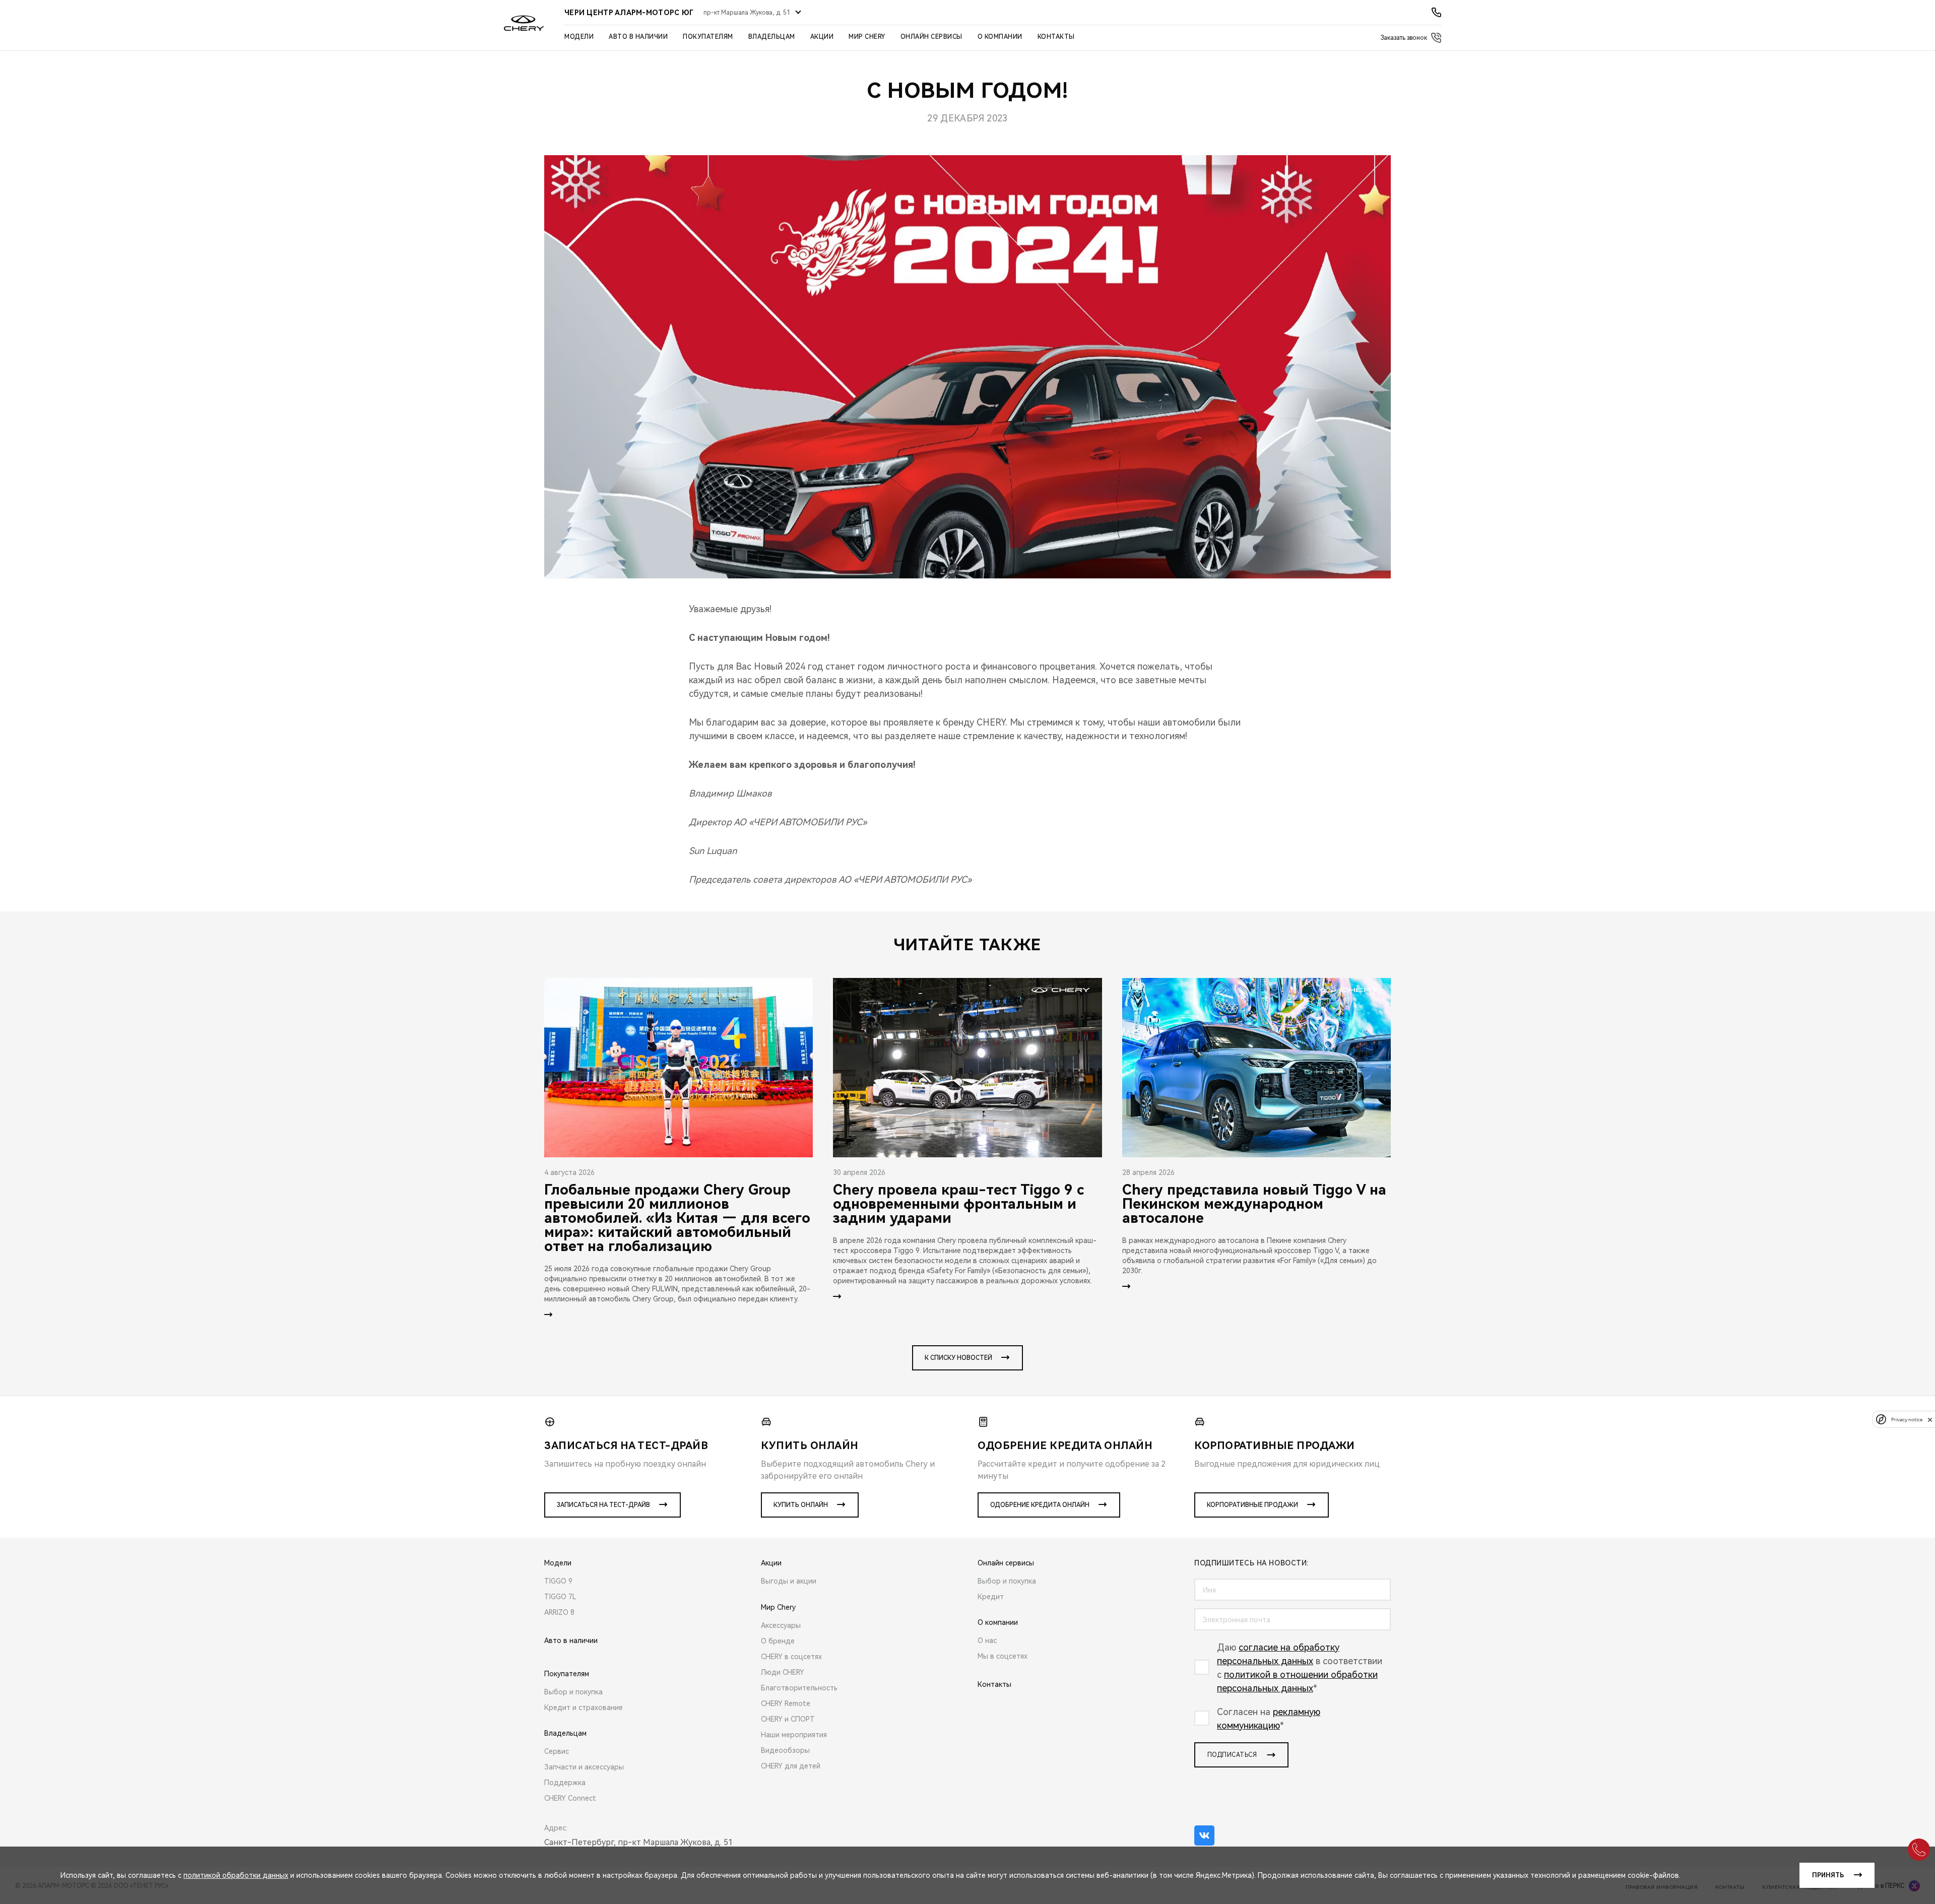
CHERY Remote (786, 1703)
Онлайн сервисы (931, 37)
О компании (1000, 37)
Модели (579, 37)
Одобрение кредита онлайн (1040, 1505)
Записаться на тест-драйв (603, 1505)
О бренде (778, 1641)
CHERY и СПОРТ (788, 1719)
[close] (1930, 1420)
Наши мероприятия (794, 1735)
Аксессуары (781, 1625)
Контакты (1056, 37)
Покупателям (708, 37)
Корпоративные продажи (1252, 1505)
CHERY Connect (570, 1798)
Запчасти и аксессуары (584, 1767)
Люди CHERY (783, 1672)
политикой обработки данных (236, 1875)
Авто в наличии (638, 37)
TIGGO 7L (560, 1597)
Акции (822, 37)
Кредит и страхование (584, 1708)
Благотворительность (799, 1688)
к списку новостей (958, 1358)
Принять (1828, 1875)
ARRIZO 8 (559, 1612)
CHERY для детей (791, 1766)
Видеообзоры (785, 1750)
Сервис (557, 1751)
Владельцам (772, 37)
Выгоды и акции (789, 1581)
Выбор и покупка (573, 1692)
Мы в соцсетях (1003, 1656)
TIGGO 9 (558, 1581)
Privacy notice (1907, 1420)
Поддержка (565, 1783)
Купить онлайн (801, 1505)
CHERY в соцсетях (791, 1657)
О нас (987, 1640)
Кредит (991, 1597)
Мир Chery (867, 37)
